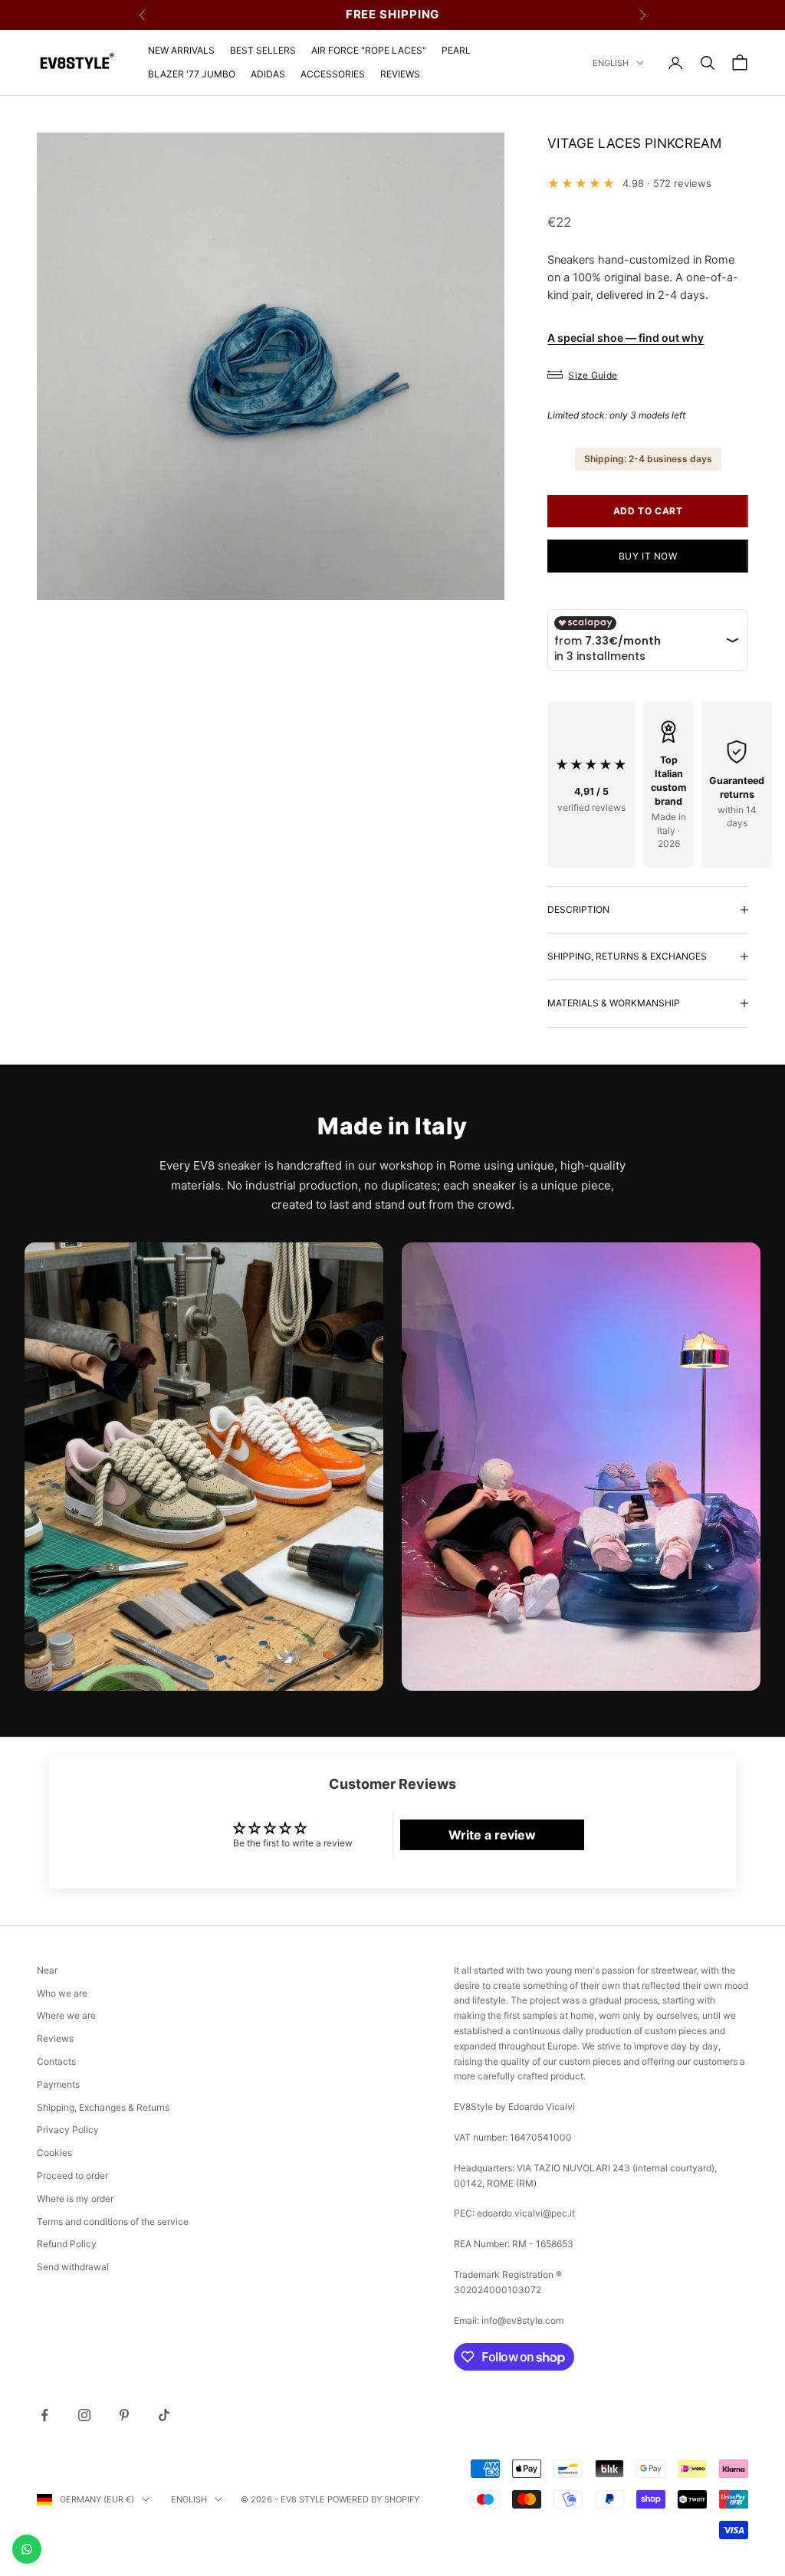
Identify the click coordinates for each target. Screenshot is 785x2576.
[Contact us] (27, 2549)
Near (47, 1970)
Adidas (268, 74)
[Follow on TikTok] (164, 2415)
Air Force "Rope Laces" (369, 50)
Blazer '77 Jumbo (192, 74)
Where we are (66, 2015)
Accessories (333, 74)
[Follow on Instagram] (84, 2415)
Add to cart (648, 511)
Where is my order (75, 2199)
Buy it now (648, 556)
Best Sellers (263, 50)
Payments (58, 2084)
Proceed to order (72, 2176)
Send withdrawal (73, 2267)
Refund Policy (67, 2244)
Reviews (400, 74)
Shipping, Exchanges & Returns (103, 2107)
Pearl (456, 50)
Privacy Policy (68, 2130)
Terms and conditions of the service (113, 2222)
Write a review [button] (492, 1835)
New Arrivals (181, 50)
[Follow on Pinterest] (124, 2415)
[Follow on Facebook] (44, 2415)
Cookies (54, 2153)
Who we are (62, 1993)
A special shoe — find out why (626, 338)
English (611, 63)
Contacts (56, 2061)
